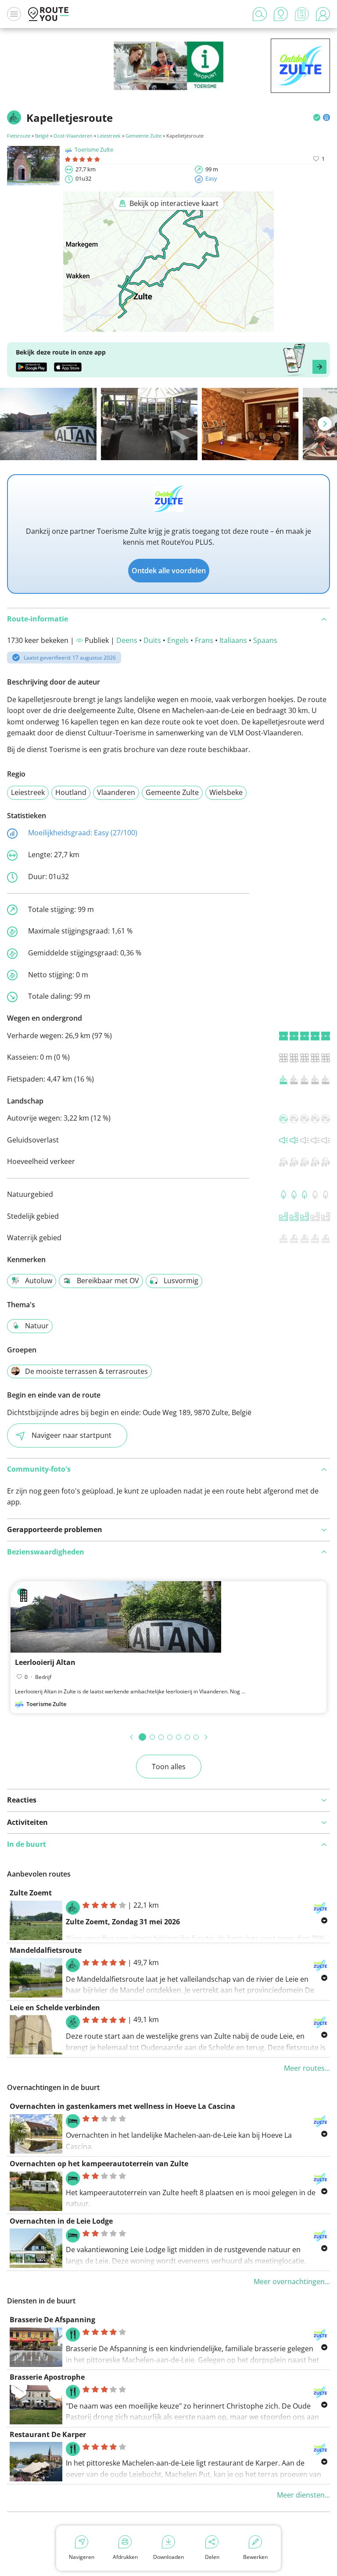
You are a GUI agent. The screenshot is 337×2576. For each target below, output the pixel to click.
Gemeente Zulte (143, 136)
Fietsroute (19, 136)
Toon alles (169, 1767)
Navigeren (82, 2557)
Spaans (265, 640)
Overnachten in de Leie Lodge (61, 2221)
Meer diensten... (303, 2495)
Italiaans (233, 640)
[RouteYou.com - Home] (48, 14)
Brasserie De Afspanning (52, 2320)
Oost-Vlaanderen (73, 136)
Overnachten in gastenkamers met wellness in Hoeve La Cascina (122, 2106)
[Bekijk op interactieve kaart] (168, 326)
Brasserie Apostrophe (47, 2377)
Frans (204, 640)
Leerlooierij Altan (45, 1662)
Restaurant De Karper (48, 2434)
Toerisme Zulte (94, 149)
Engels (178, 640)
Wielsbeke (226, 792)
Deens (127, 640)
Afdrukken (125, 2557)
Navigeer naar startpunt (72, 1435)
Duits (152, 640)
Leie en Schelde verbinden (55, 2008)
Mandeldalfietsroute (46, 1950)
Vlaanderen (116, 792)
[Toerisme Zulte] (300, 79)
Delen (212, 2557)
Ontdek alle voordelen (169, 571)
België (42, 136)
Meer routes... (307, 2068)
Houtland (71, 792)
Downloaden (168, 2557)
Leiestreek (109, 136)
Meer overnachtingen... (292, 2281)
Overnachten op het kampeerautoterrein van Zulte (99, 2164)
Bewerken (255, 2557)
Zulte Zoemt (31, 1893)
